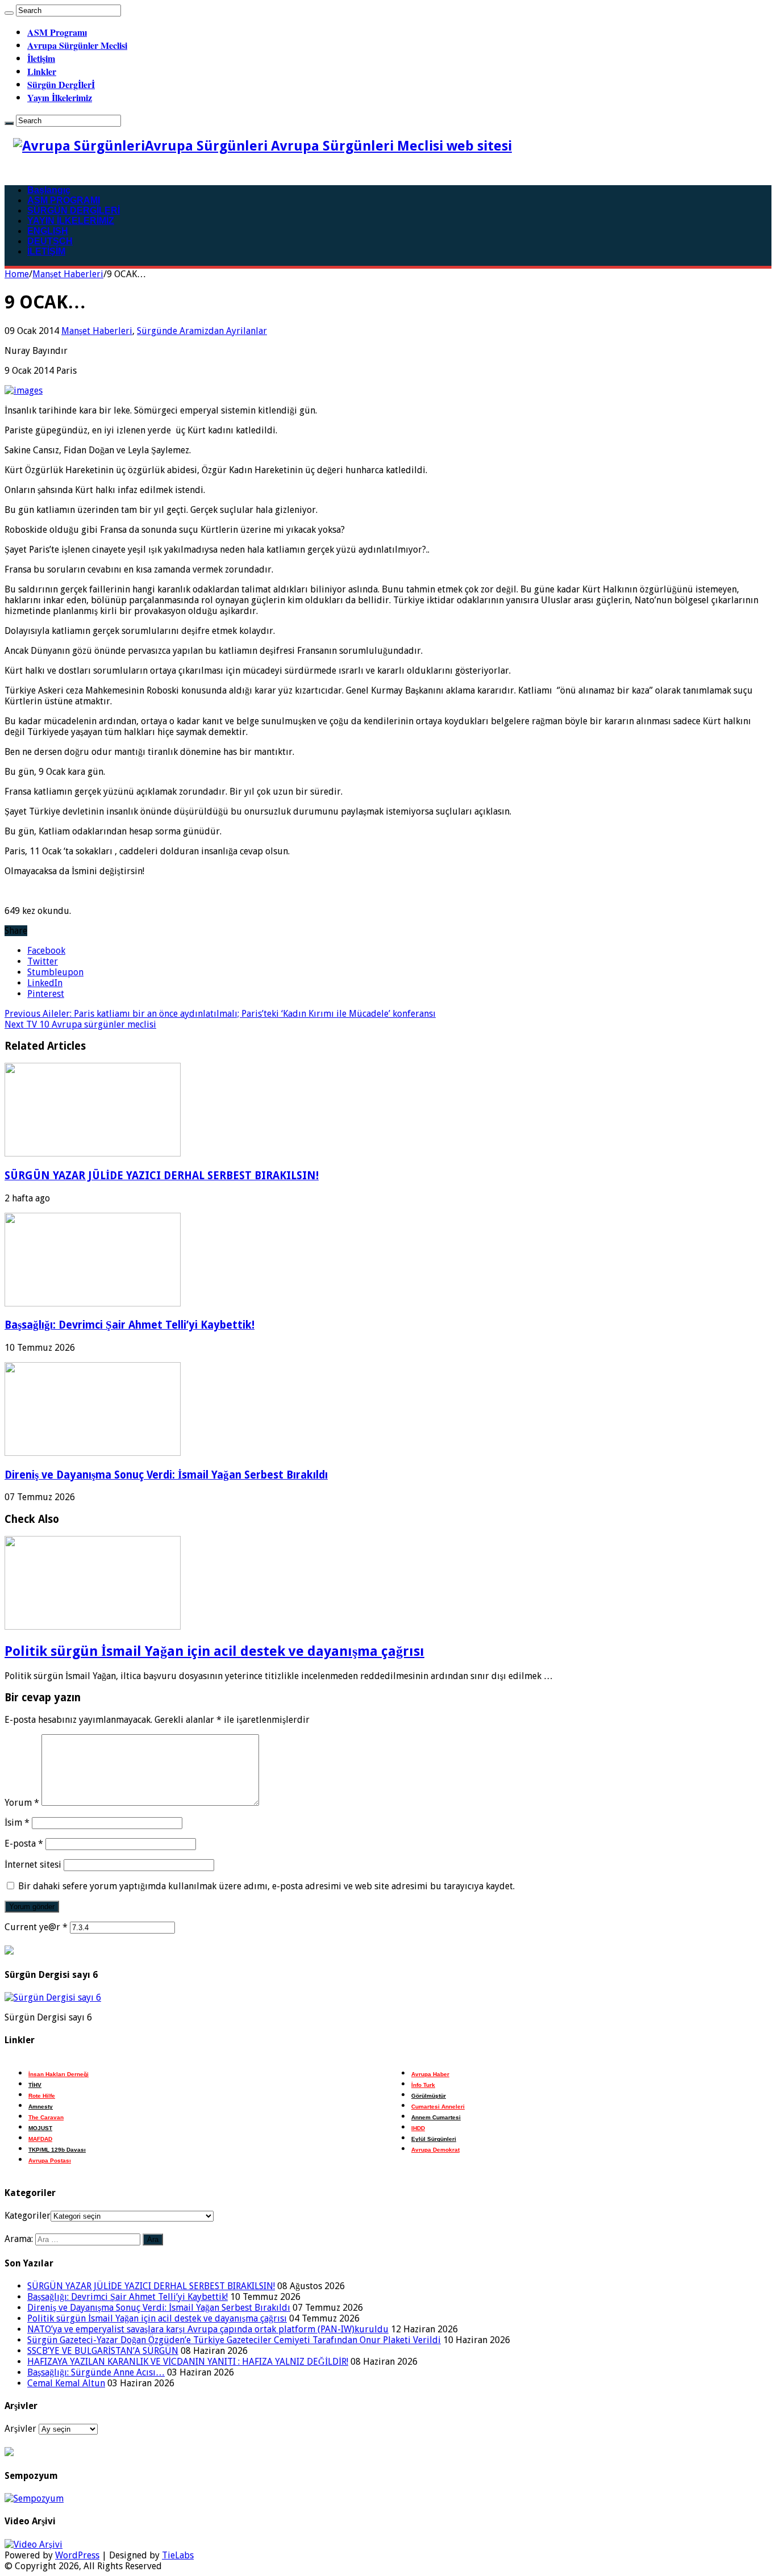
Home (17, 274)
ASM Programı (57, 32)
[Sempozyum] (34, 2498)
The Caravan (46, 2117)
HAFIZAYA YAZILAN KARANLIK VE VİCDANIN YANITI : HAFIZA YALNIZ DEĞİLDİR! (188, 2362)
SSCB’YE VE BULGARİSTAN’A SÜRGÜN (103, 2351)
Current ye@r (36, 1927)
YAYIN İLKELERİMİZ (71, 221)
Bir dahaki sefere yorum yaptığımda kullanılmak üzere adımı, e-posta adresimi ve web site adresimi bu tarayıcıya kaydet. (266, 1886)
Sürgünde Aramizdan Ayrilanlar (202, 331)
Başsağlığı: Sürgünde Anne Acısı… (96, 2372)
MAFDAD (40, 2139)
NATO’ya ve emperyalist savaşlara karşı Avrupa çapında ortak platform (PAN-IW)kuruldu (208, 2329)
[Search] (9, 13)
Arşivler (20, 2429)
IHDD (418, 2128)
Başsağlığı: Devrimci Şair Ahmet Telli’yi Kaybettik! (130, 1325)
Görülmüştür (429, 2096)
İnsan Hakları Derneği (59, 2074)
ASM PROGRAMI (64, 200)
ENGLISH (48, 231)
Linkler (42, 71)
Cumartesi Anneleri (438, 2107)
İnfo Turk (423, 2085)
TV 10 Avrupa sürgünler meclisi (80, 1024)
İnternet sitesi (33, 1865)
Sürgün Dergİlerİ (61, 84)
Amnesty (41, 2107)
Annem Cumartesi (436, 2117)
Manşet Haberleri (68, 274)
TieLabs (178, 2555)
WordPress (77, 2555)
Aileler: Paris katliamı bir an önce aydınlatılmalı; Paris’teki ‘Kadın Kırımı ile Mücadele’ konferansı (220, 1014)
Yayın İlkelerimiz (60, 97)
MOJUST (40, 2128)
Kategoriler (28, 2216)
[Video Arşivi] (34, 2544)
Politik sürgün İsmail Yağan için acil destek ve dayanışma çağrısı (214, 1651)
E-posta (24, 1844)
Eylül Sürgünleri (434, 2139)
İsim (17, 1823)
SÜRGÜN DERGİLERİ (74, 210)
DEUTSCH (50, 241)
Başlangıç (49, 190)
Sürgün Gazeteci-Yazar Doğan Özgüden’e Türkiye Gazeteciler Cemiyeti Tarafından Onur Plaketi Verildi (234, 2340)
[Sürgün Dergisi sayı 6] (53, 1997)
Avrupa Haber (430, 2074)
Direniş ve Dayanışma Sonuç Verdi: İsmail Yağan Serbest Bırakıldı (166, 1475)
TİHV (35, 2085)
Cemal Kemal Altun (66, 2383)
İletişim (41, 58)
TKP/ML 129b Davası (57, 2150)
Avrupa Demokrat (435, 2150)
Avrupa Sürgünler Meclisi (77, 45)
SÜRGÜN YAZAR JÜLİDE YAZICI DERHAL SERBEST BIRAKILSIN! (162, 1176)
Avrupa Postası (50, 2160)
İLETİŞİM (46, 251)
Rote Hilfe (42, 2096)
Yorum (22, 1803)
